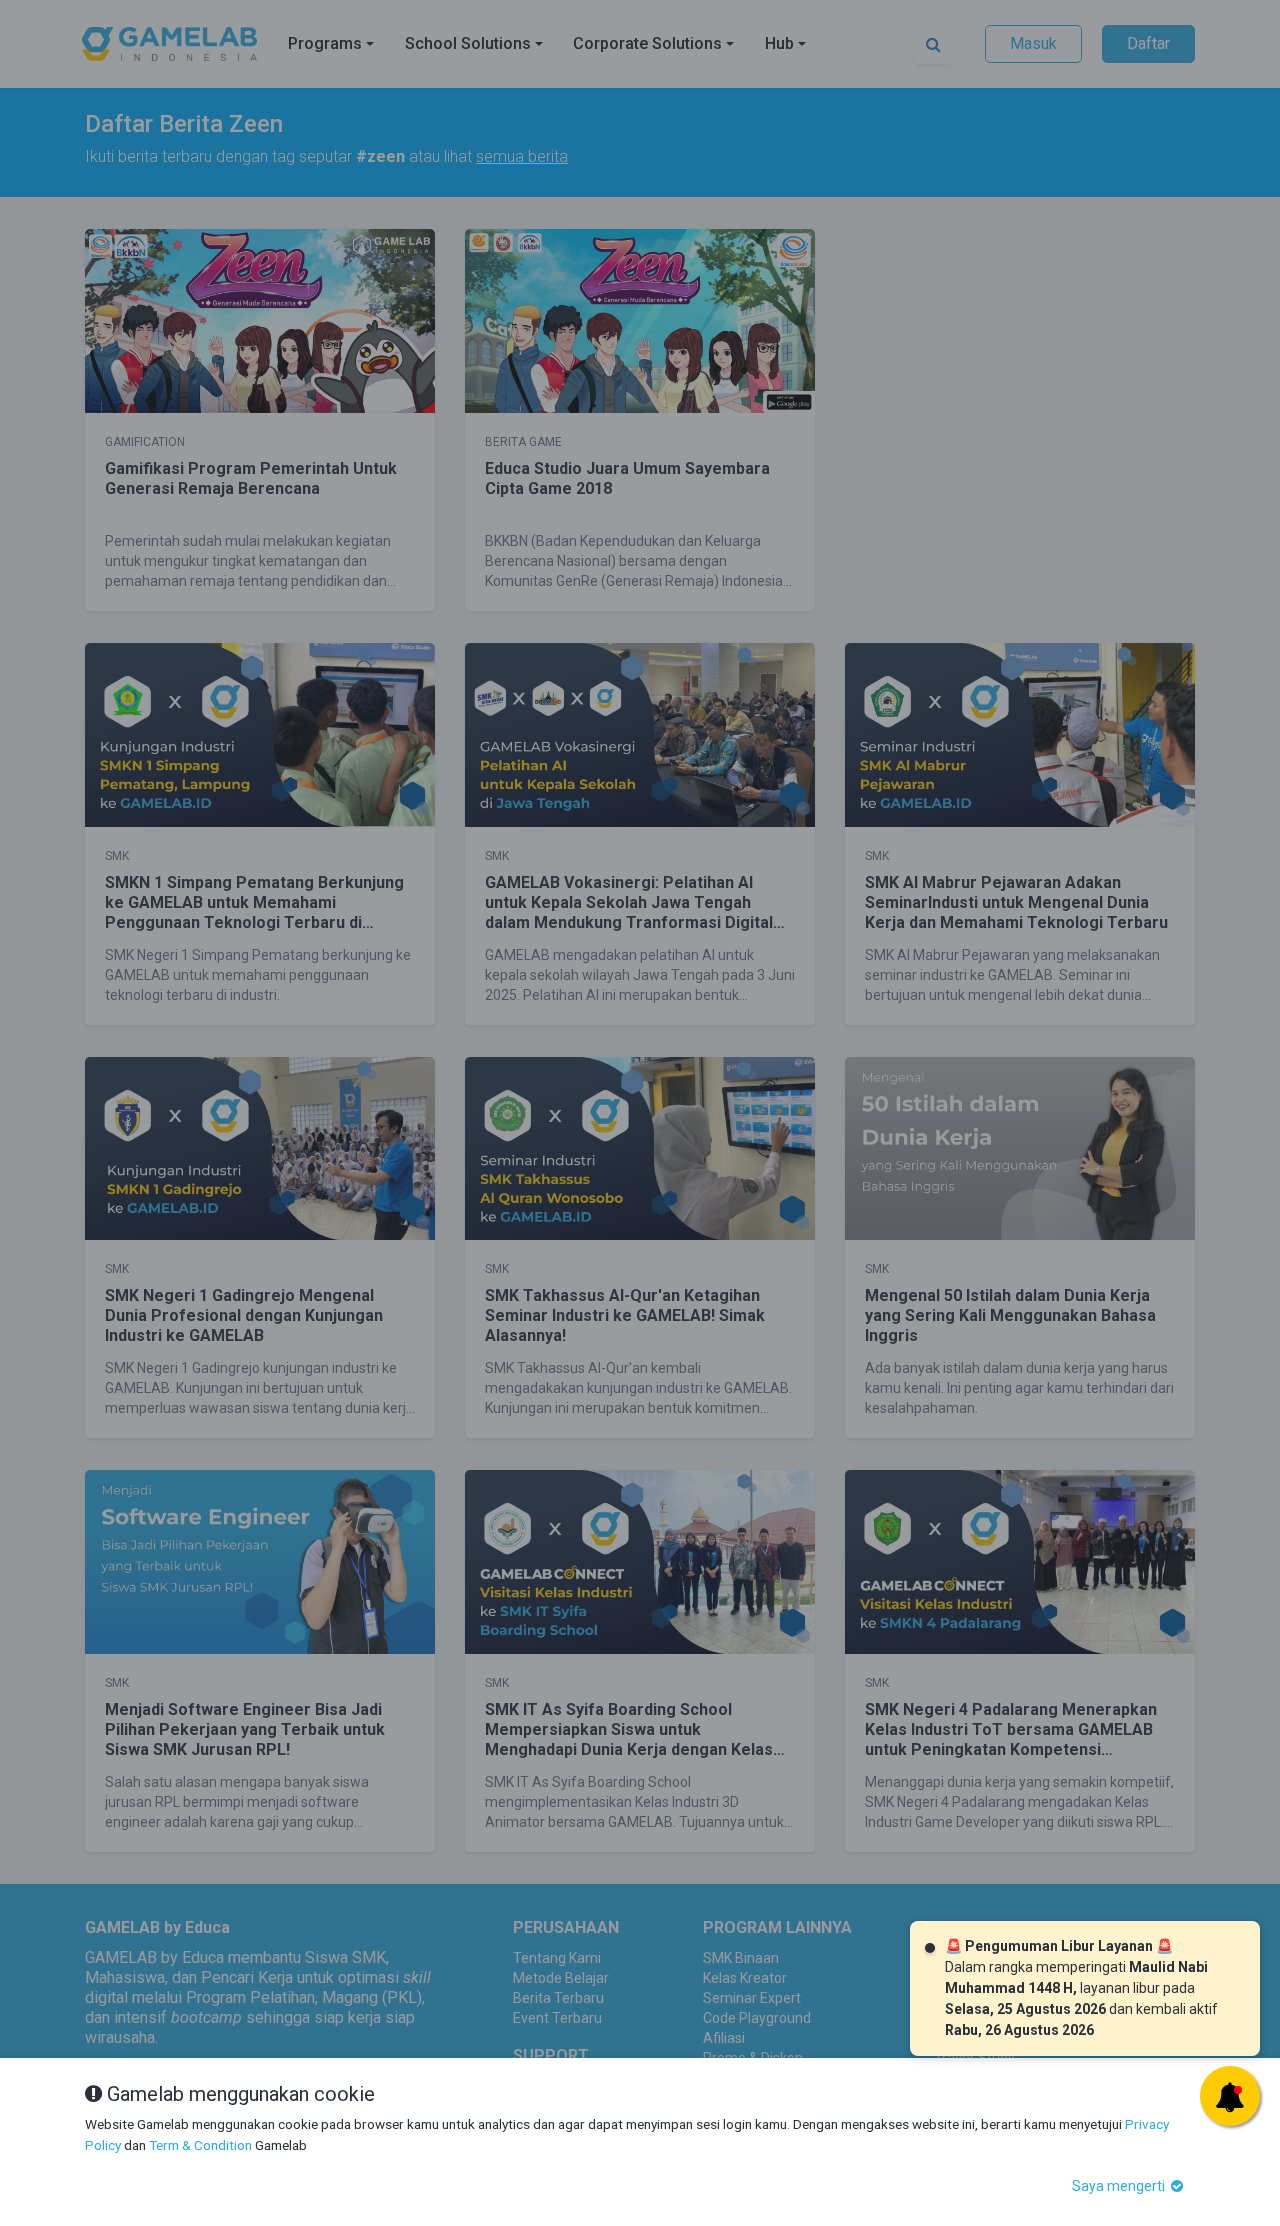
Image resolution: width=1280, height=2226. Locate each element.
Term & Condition (200, 2145)
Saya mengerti (1120, 2186)
